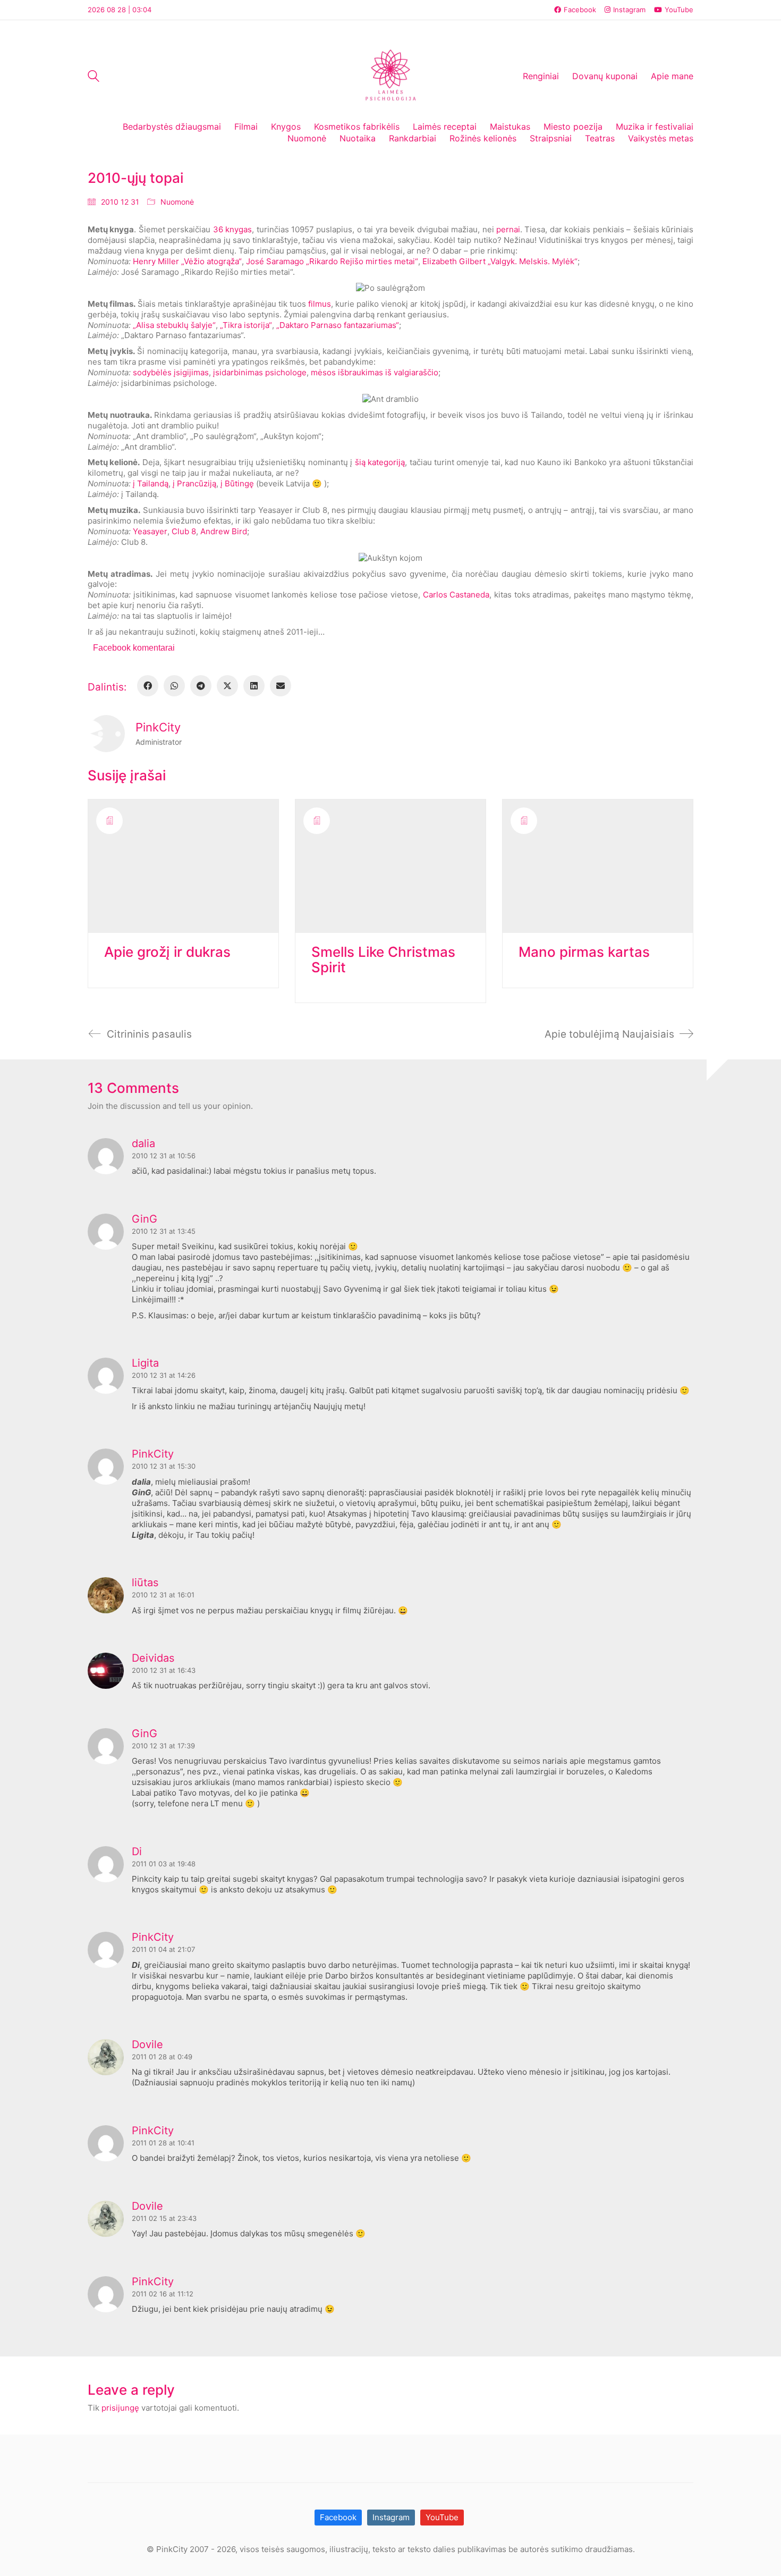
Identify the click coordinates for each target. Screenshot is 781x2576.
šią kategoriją (380, 462)
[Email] (281, 686)
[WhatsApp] (174, 686)
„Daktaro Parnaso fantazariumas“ (338, 325)
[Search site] (94, 77)
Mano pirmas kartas (584, 952)
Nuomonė (177, 202)
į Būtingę (237, 483)
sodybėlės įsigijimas (171, 372)
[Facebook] (148, 686)
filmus (320, 304)
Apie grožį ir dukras (167, 952)
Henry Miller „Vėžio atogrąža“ (187, 261)
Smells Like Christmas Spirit (383, 960)
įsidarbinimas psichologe (260, 372)
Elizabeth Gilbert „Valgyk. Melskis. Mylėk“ (500, 261)
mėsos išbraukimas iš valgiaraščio (375, 372)
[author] (106, 734)
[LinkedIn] (254, 686)
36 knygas (232, 229)
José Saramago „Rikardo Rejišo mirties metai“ (332, 261)
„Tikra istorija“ (246, 325)
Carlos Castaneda (456, 595)
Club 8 (184, 531)
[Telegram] (201, 686)
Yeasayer (150, 531)
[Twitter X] (227, 686)
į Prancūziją (194, 483)
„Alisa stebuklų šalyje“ (174, 325)
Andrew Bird (224, 531)
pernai (508, 229)
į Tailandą (151, 483)
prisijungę (120, 2408)
